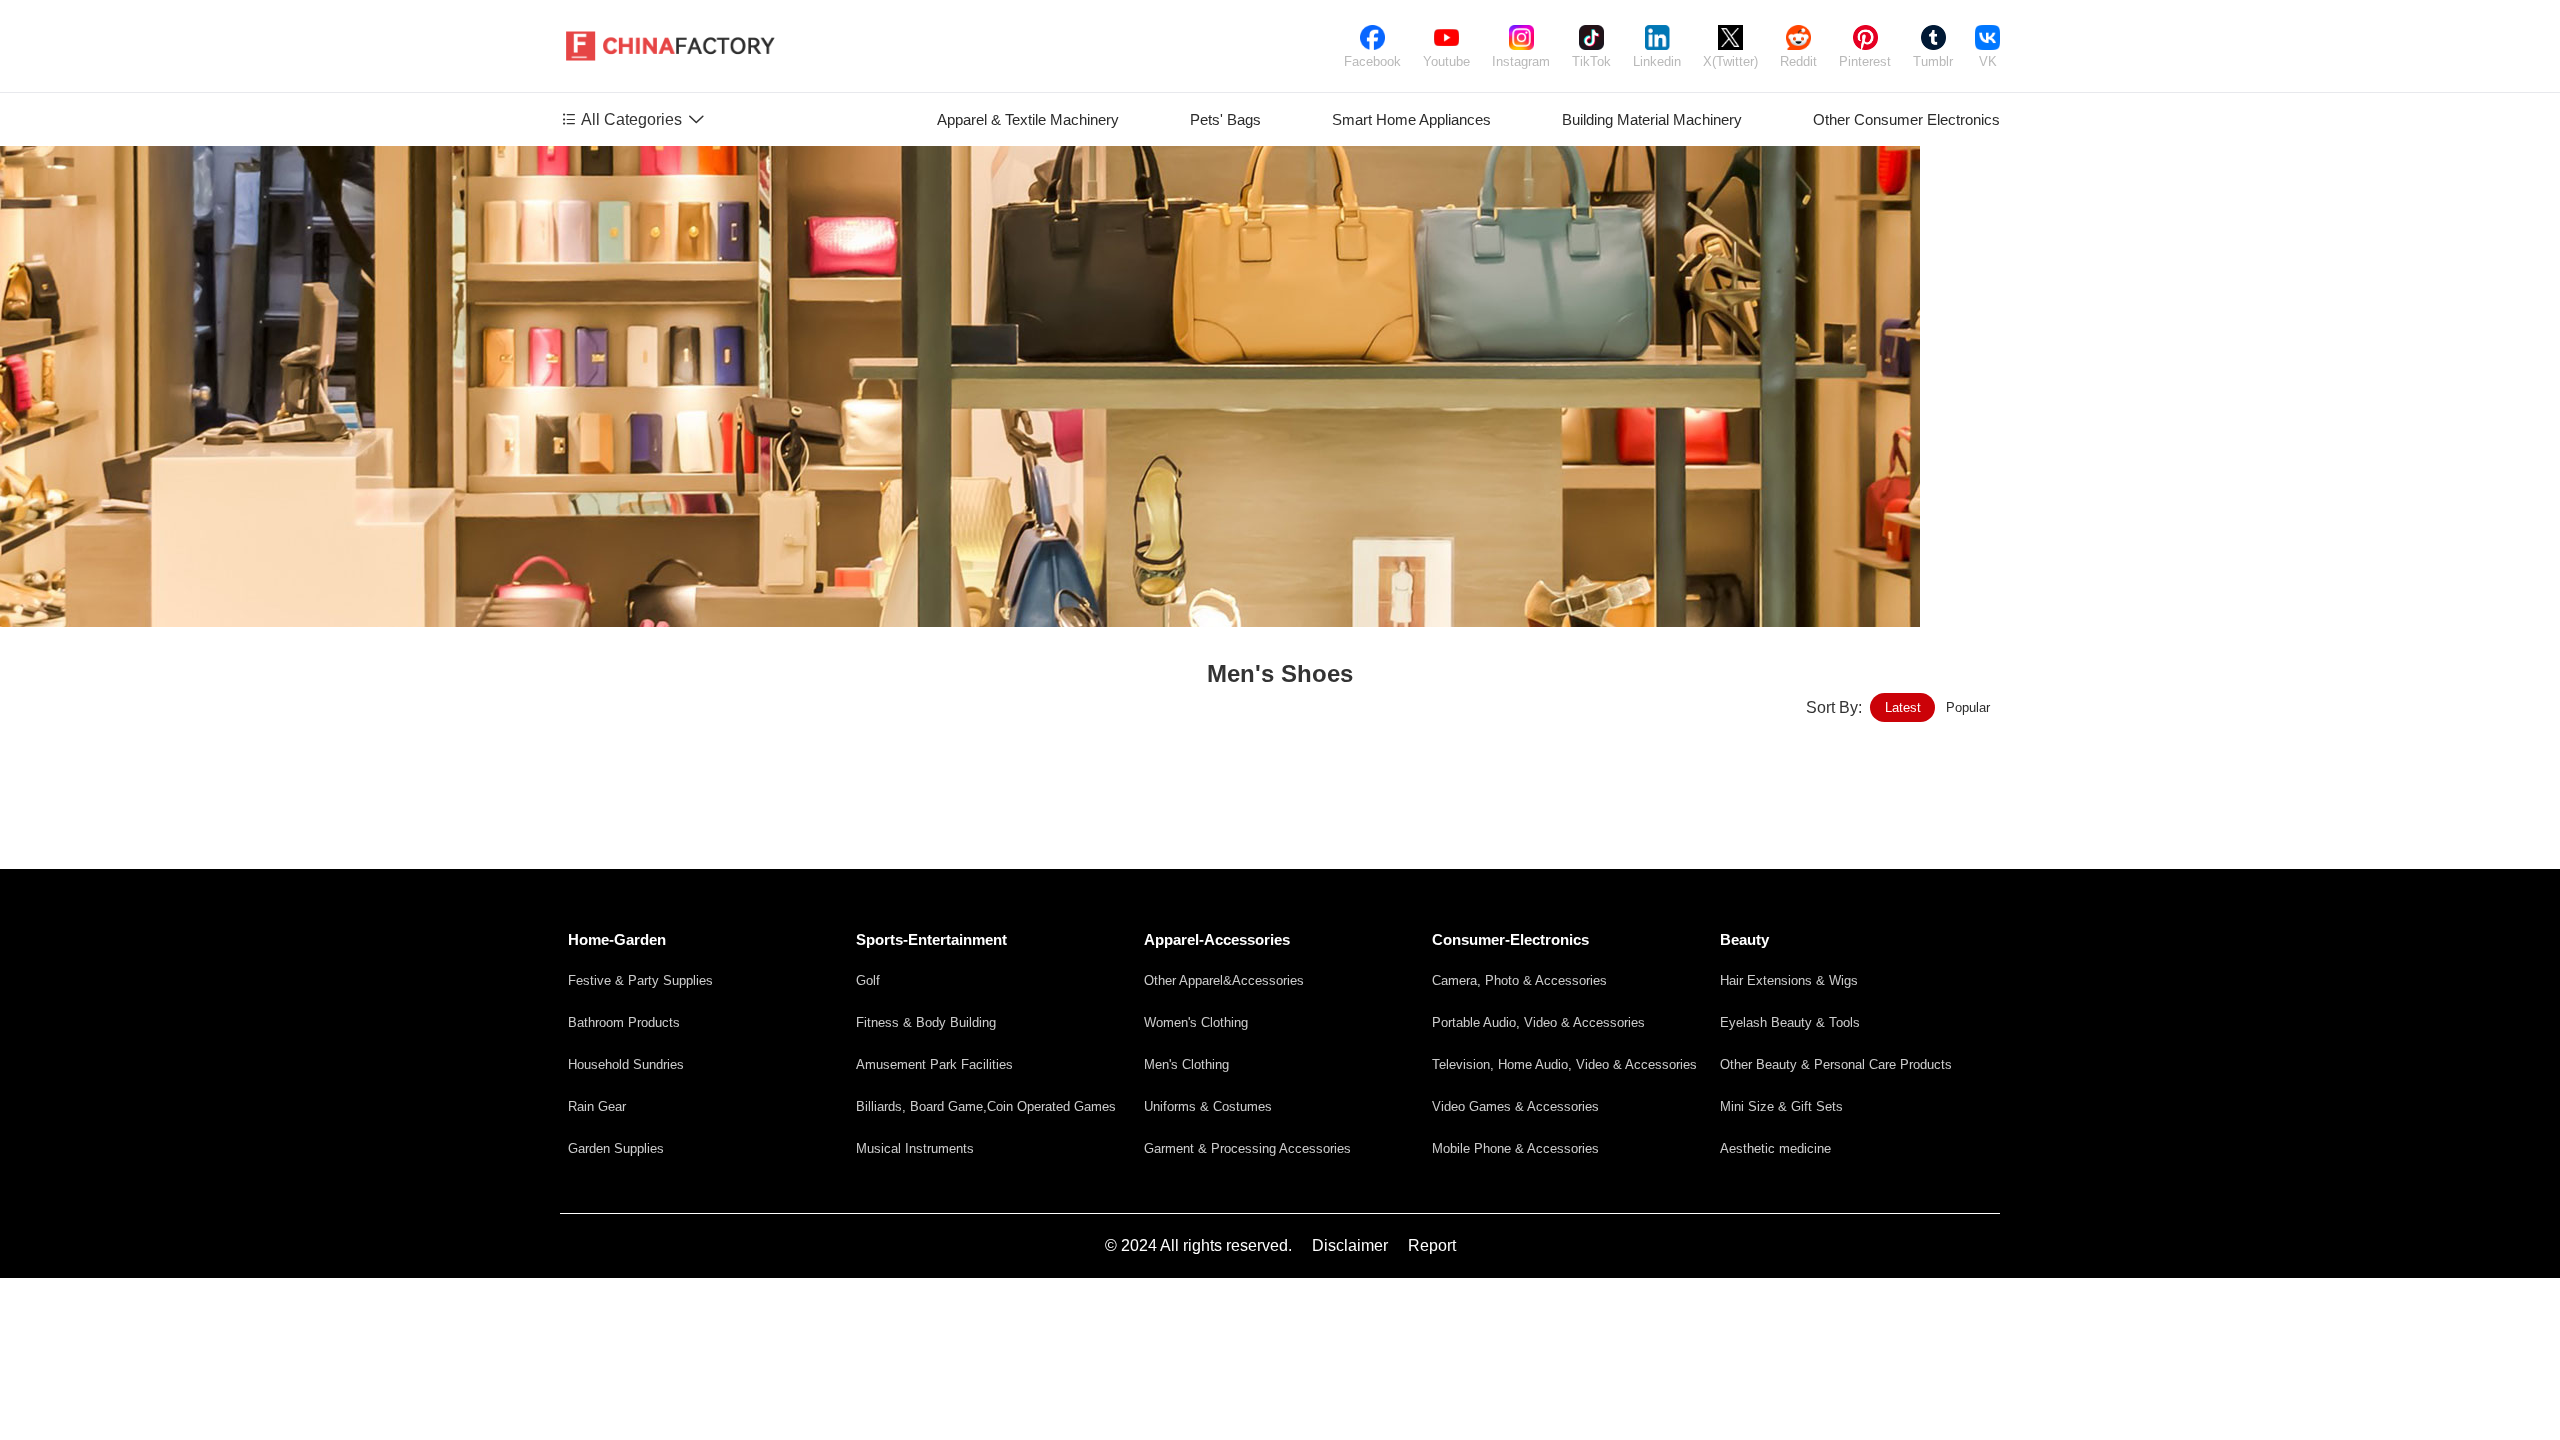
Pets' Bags (1225, 119)
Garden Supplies (616, 1148)
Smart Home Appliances (1411, 119)
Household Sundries (626, 1064)
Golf (868, 980)
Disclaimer (1350, 1245)
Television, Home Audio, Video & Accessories (1564, 1064)
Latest (1903, 707)
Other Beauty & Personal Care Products (1836, 1064)
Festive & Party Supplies (640, 980)
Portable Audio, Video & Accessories (1538, 1022)
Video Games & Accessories (1515, 1106)
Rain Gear (597, 1106)
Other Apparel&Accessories (1224, 980)
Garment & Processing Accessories (1247, 1148)
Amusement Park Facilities (934, 1064)
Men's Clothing (1186, 1064)
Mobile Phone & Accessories (1515, 1148)
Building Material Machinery (1652, 119)
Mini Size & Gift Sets (1781, 1106)
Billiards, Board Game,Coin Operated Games (986, 1106)
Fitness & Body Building (926, 1022)
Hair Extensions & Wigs (1789, 980)
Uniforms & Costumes (1208, 1106)
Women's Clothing (1196, 1022)
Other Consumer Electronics (1906, 119)
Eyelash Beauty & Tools (1790, 1022)
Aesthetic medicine (1775, 1148)
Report (1432, 1245)
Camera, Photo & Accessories (1519, 980)
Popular (1968, 707)
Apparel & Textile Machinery (1028, 119)
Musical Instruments (915, 1148)
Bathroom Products (624, 1022)
